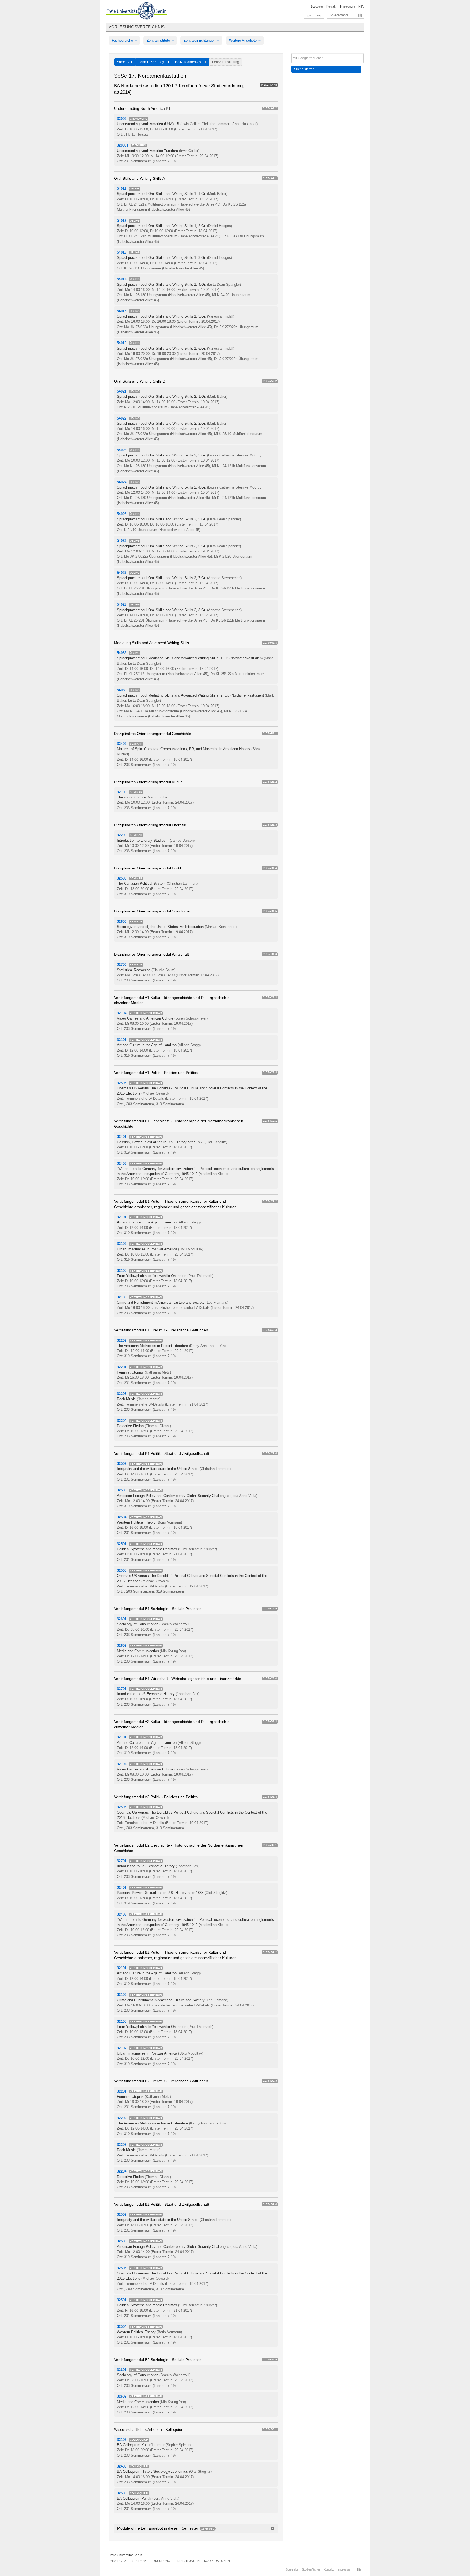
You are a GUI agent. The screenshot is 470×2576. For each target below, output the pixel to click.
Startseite (317, 7)
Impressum (347, 7)
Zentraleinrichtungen (200, 40)
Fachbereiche (123, 40)
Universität (118, 2561)
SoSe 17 (124, 62)
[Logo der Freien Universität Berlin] (136, 12)
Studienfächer (339, 15)
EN (319, 16)
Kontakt (331, 7)
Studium (139, 2561)
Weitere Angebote (243, 40)
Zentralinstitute (159, 40)
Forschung (160, 2561)
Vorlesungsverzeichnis (137, 27)
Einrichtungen (187, 2561)
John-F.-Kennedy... (153, 62)
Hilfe (361, 7)
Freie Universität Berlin (125, 2555)
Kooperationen (217, 2561)
